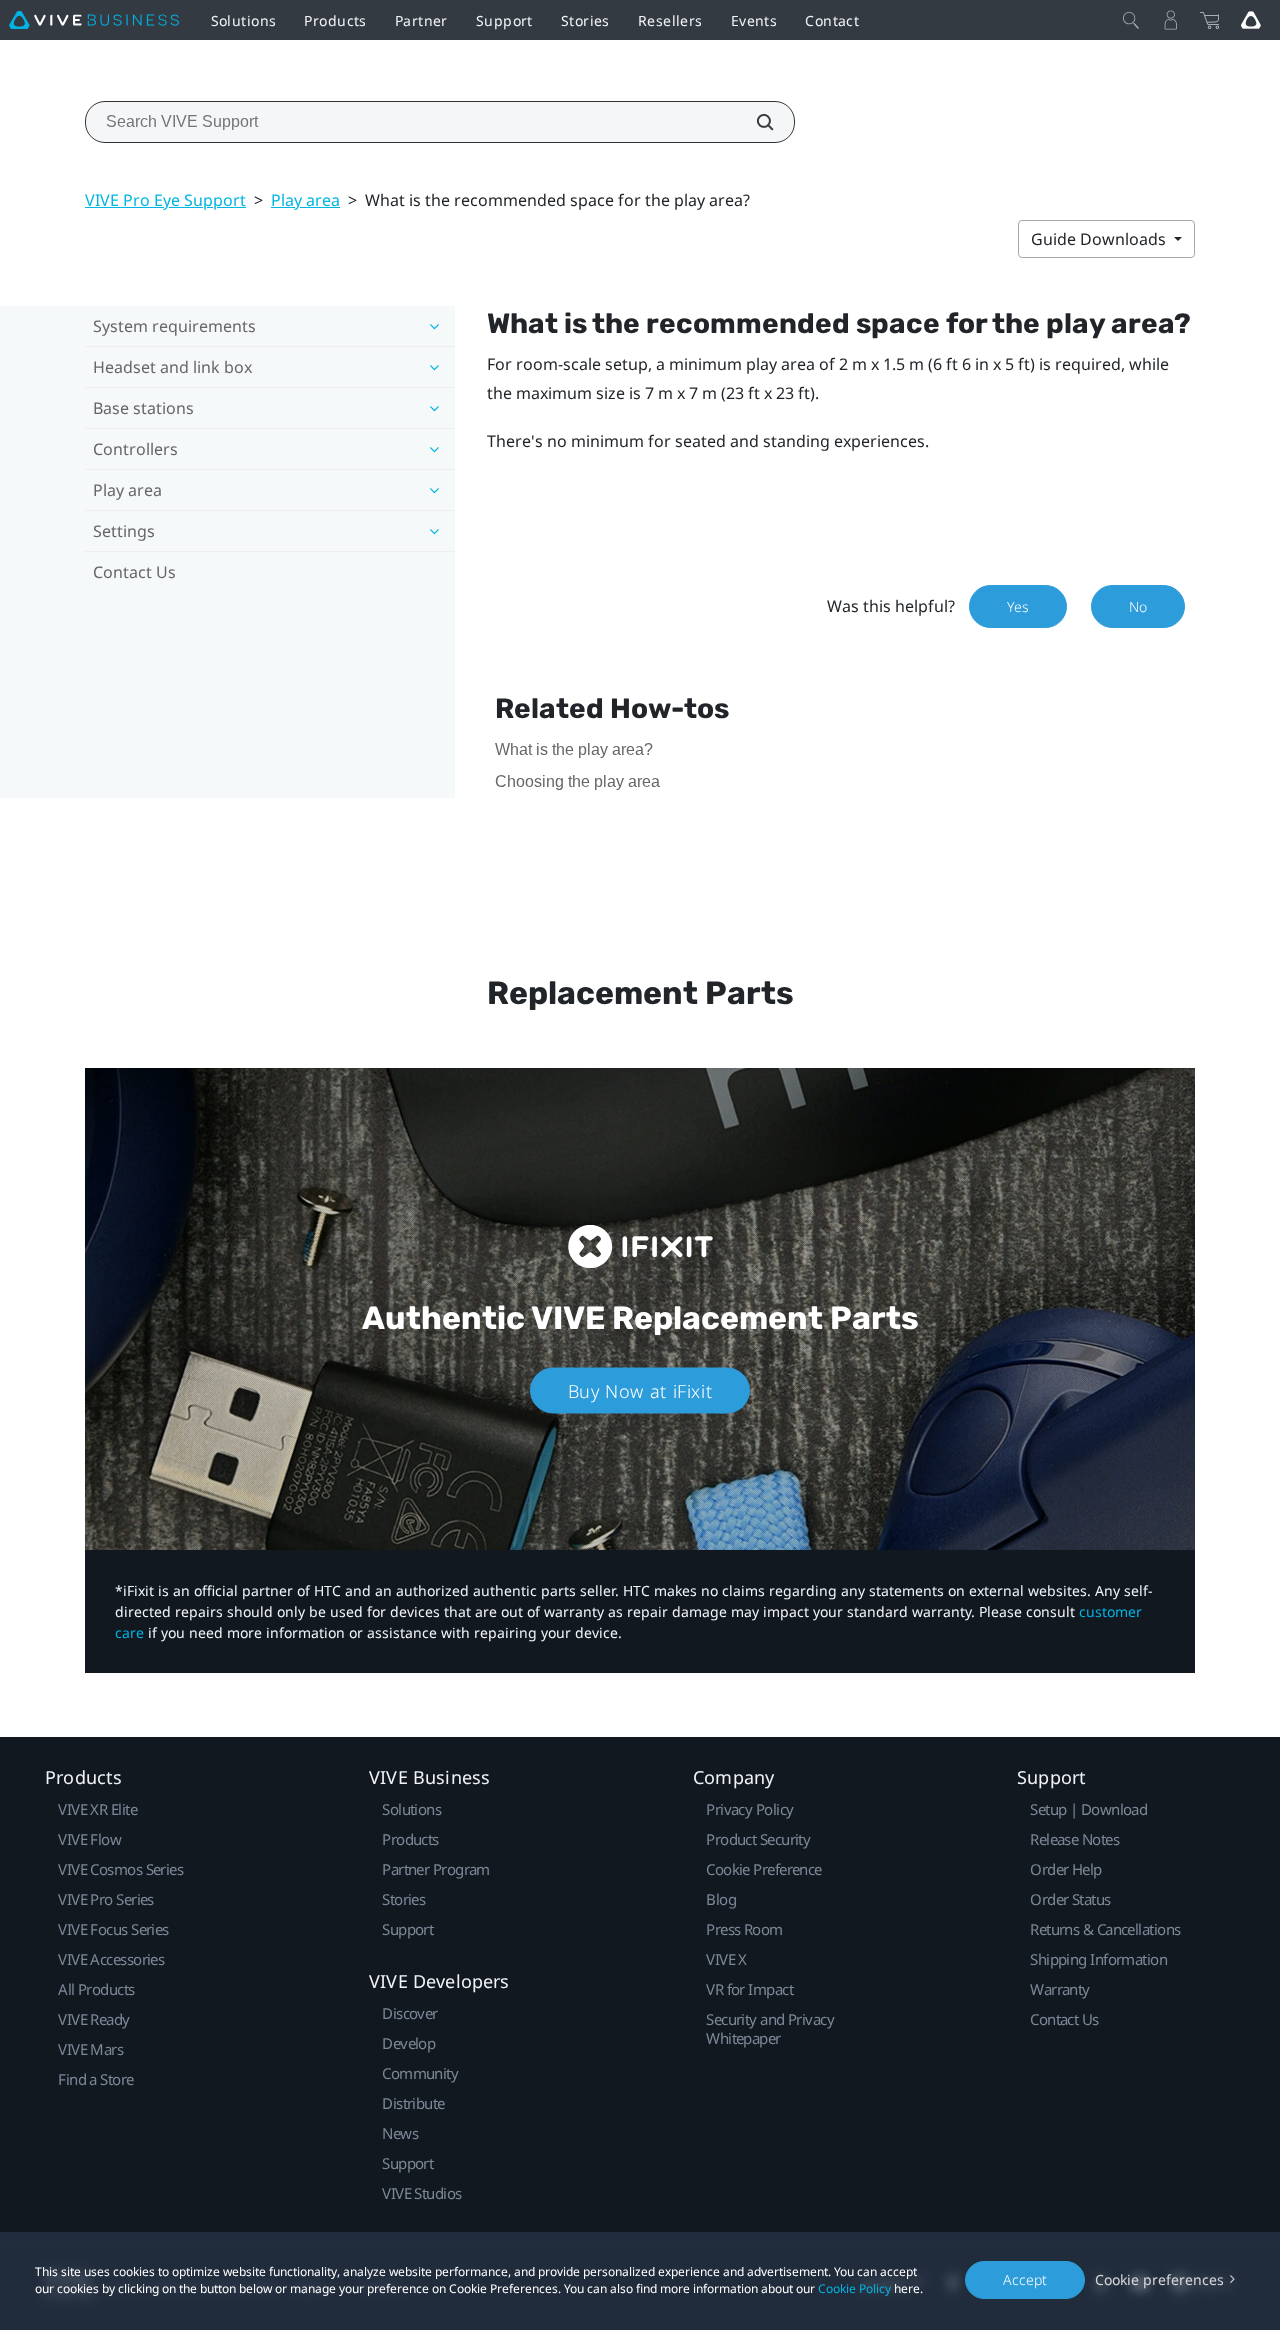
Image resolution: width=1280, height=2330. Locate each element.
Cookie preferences (1159, 2279)
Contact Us (134, 572)
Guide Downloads (1100, 239)
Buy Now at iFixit (640, 1390)
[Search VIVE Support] (754, 122)
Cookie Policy (854, 2288)
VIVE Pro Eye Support (165, 200)
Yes (1018, 606)
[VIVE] (94, 20)
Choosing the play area (577, 781)
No (1138, 606)
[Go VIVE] (1251, 20)
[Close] (1131, 20)
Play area (305, 200)
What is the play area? (574, 749)
